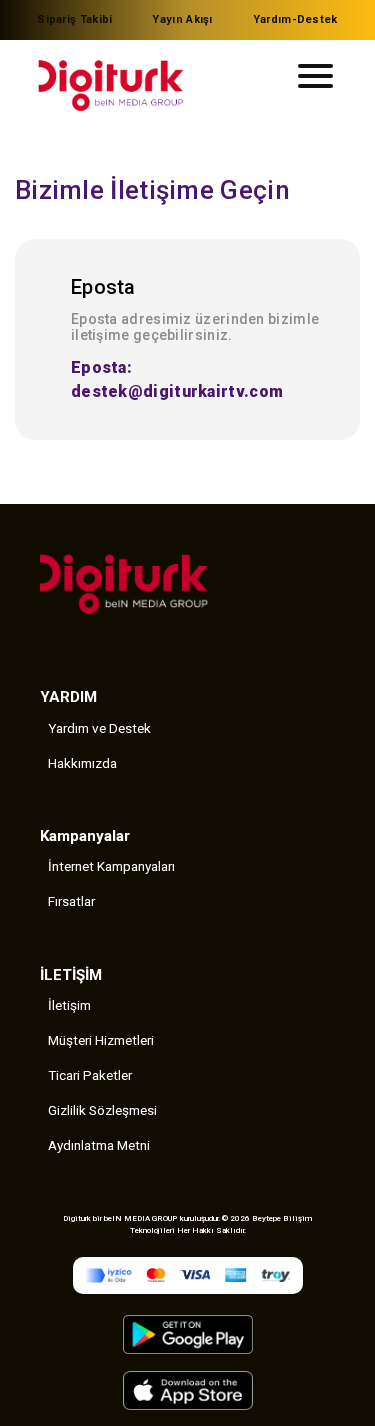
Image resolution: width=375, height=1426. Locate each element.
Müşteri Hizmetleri (101, 1040)
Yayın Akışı (182, 19)
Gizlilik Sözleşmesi (102, 1110)
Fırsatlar (71, 901)
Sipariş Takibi (74, 19)
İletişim (69, 1005)
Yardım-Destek (295, 19)
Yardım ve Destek (99, 728)
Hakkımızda (82, 763)
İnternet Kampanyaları (111, 866)
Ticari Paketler (90, 1075)
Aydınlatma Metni (99, 1145)
